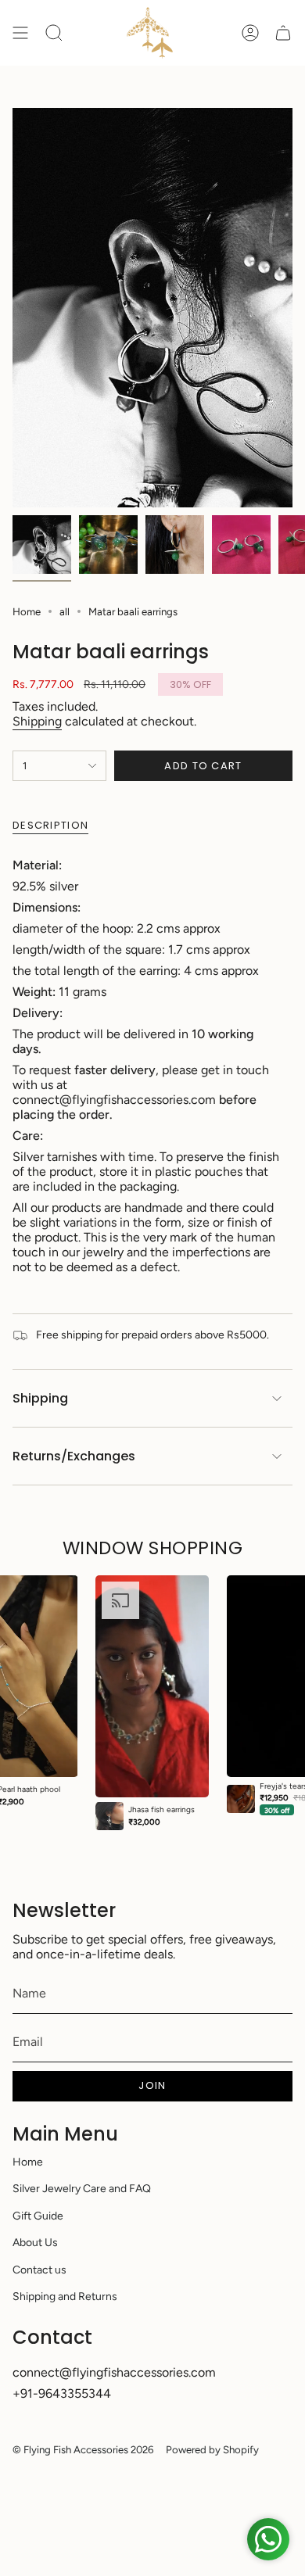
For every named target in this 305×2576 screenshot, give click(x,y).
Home (27, 611)
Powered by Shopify (212, 2449)
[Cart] (283, 33)
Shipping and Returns (65, 2297)
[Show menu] (20, 33)
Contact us (39, 2270)
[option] (152, 1703)
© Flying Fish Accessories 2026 (83, 2449)
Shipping (37, 721)
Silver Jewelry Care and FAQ (82, 2189)
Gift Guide (38, 2216)
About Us (35, 2243)
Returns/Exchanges (74, 1456)
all (65, 611)
